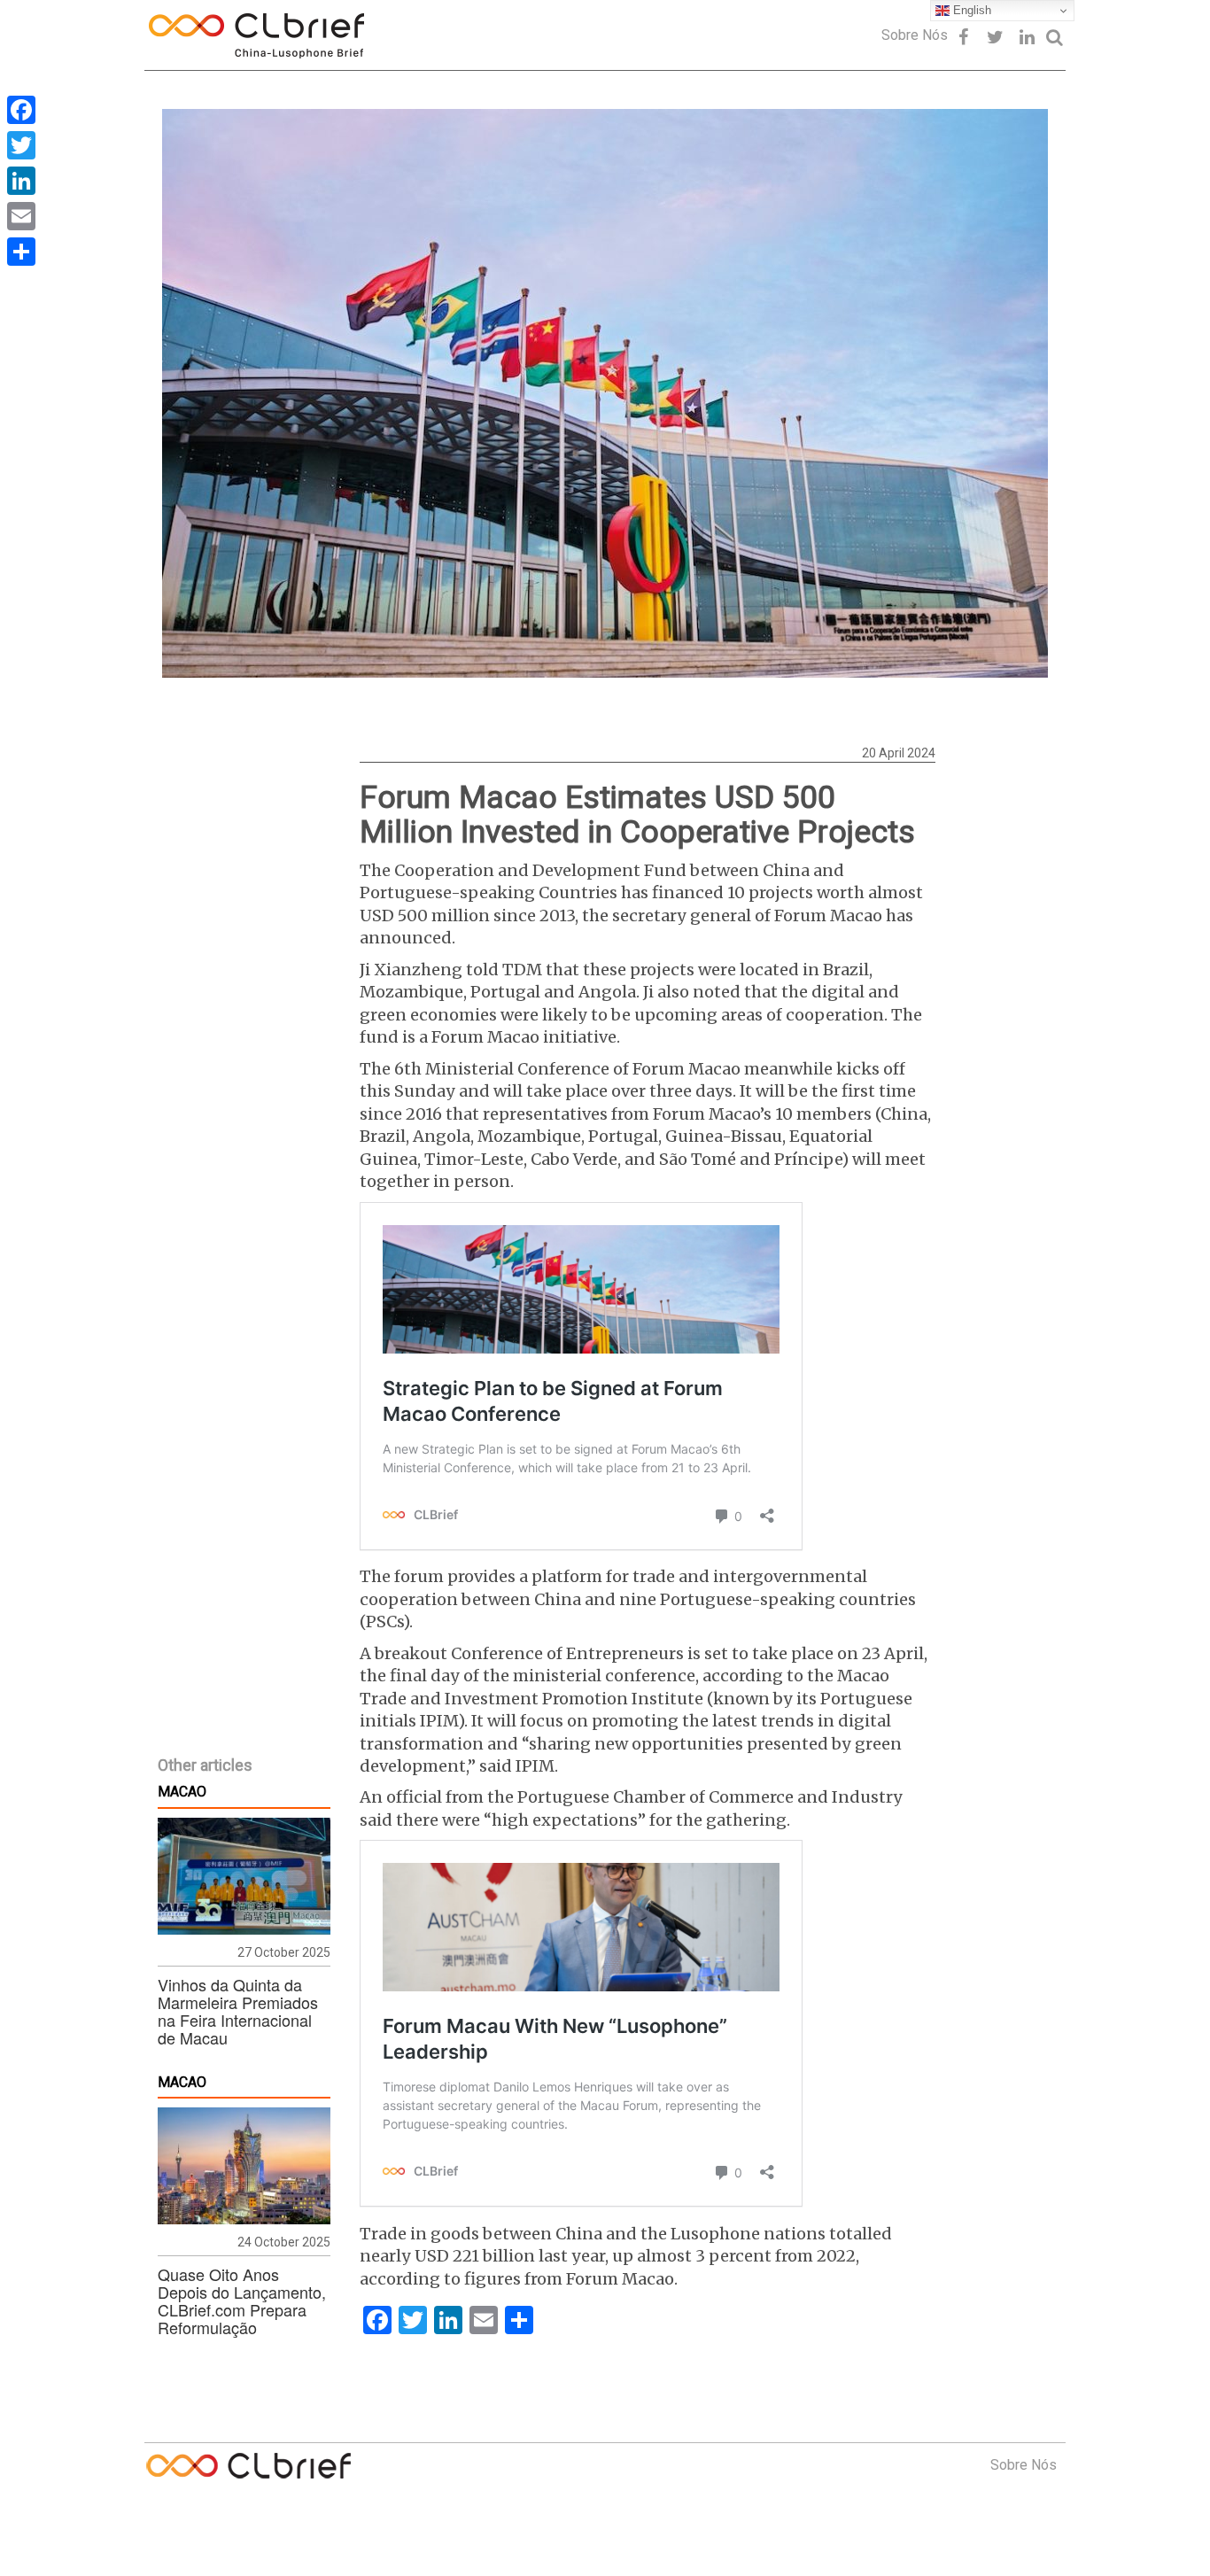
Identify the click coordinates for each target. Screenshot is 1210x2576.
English (970, 10)
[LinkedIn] (21, 181)
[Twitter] (21, 145)
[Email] (21, 216)
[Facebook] (21, 110)
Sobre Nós (915, 35)
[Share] (21, 252)
